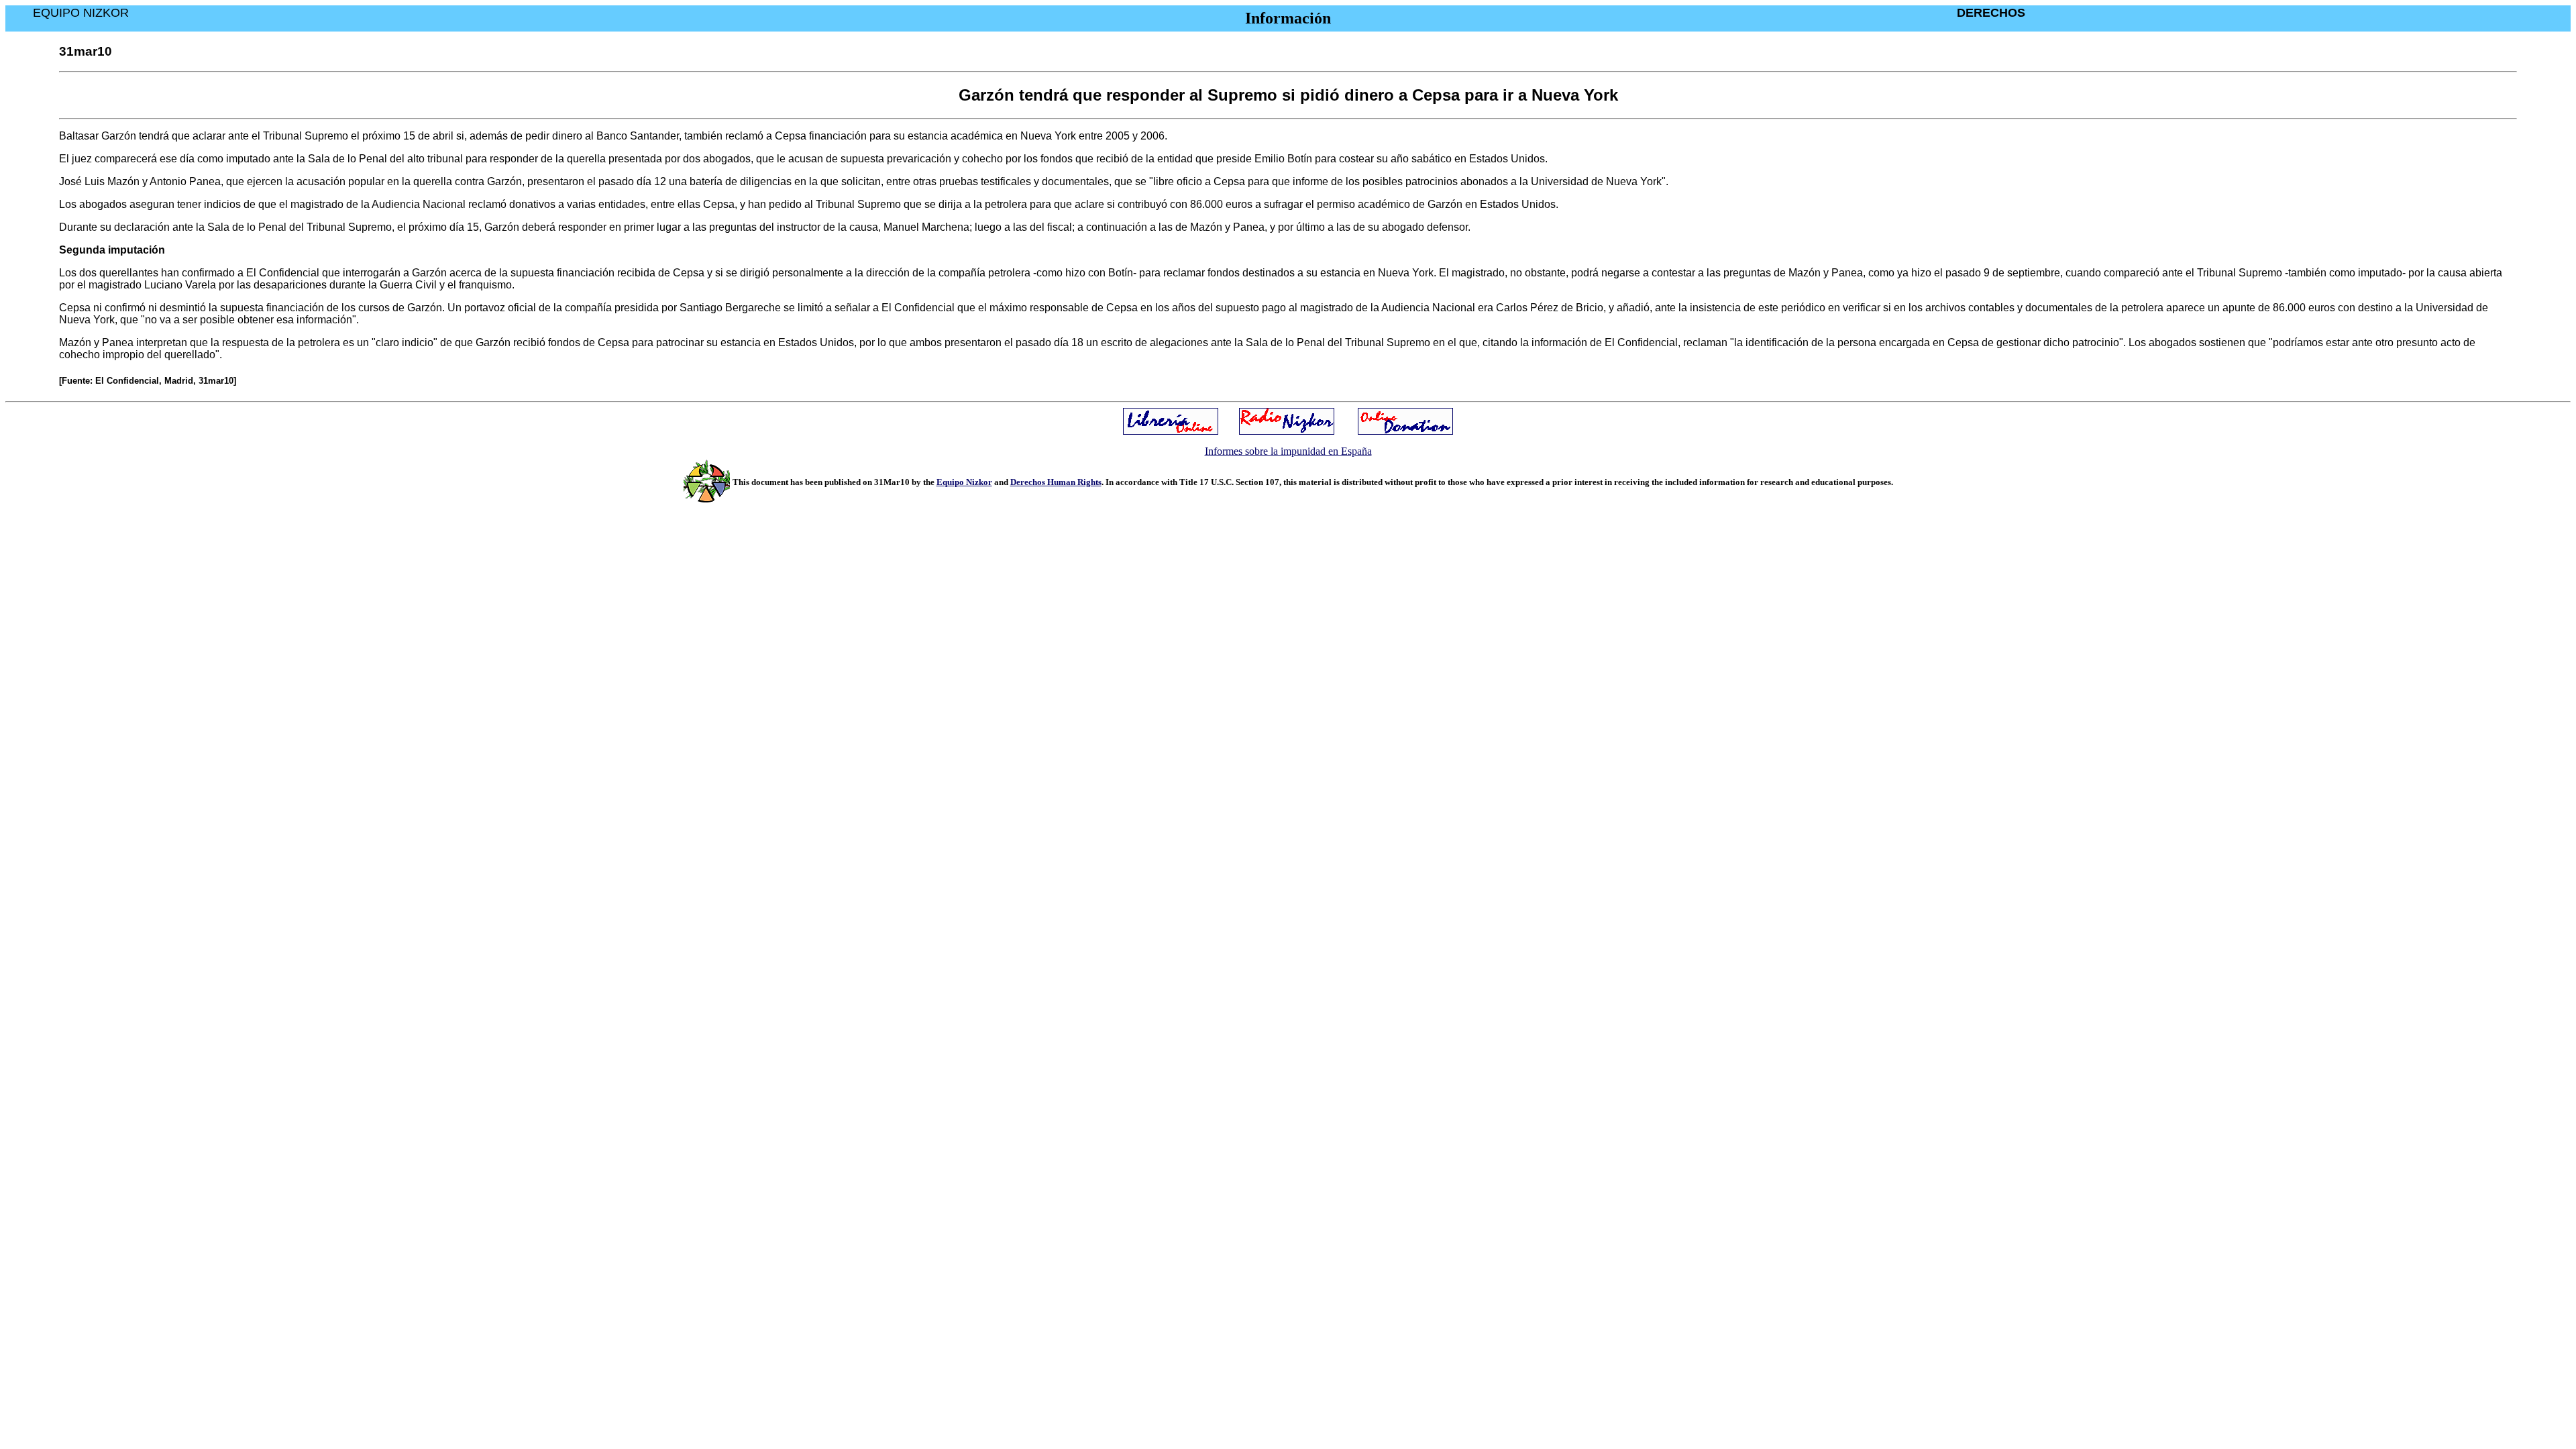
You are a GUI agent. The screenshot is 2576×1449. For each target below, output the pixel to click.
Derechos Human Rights (1056, 482)
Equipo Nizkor (964, 482)
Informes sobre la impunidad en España (1288, 451)
